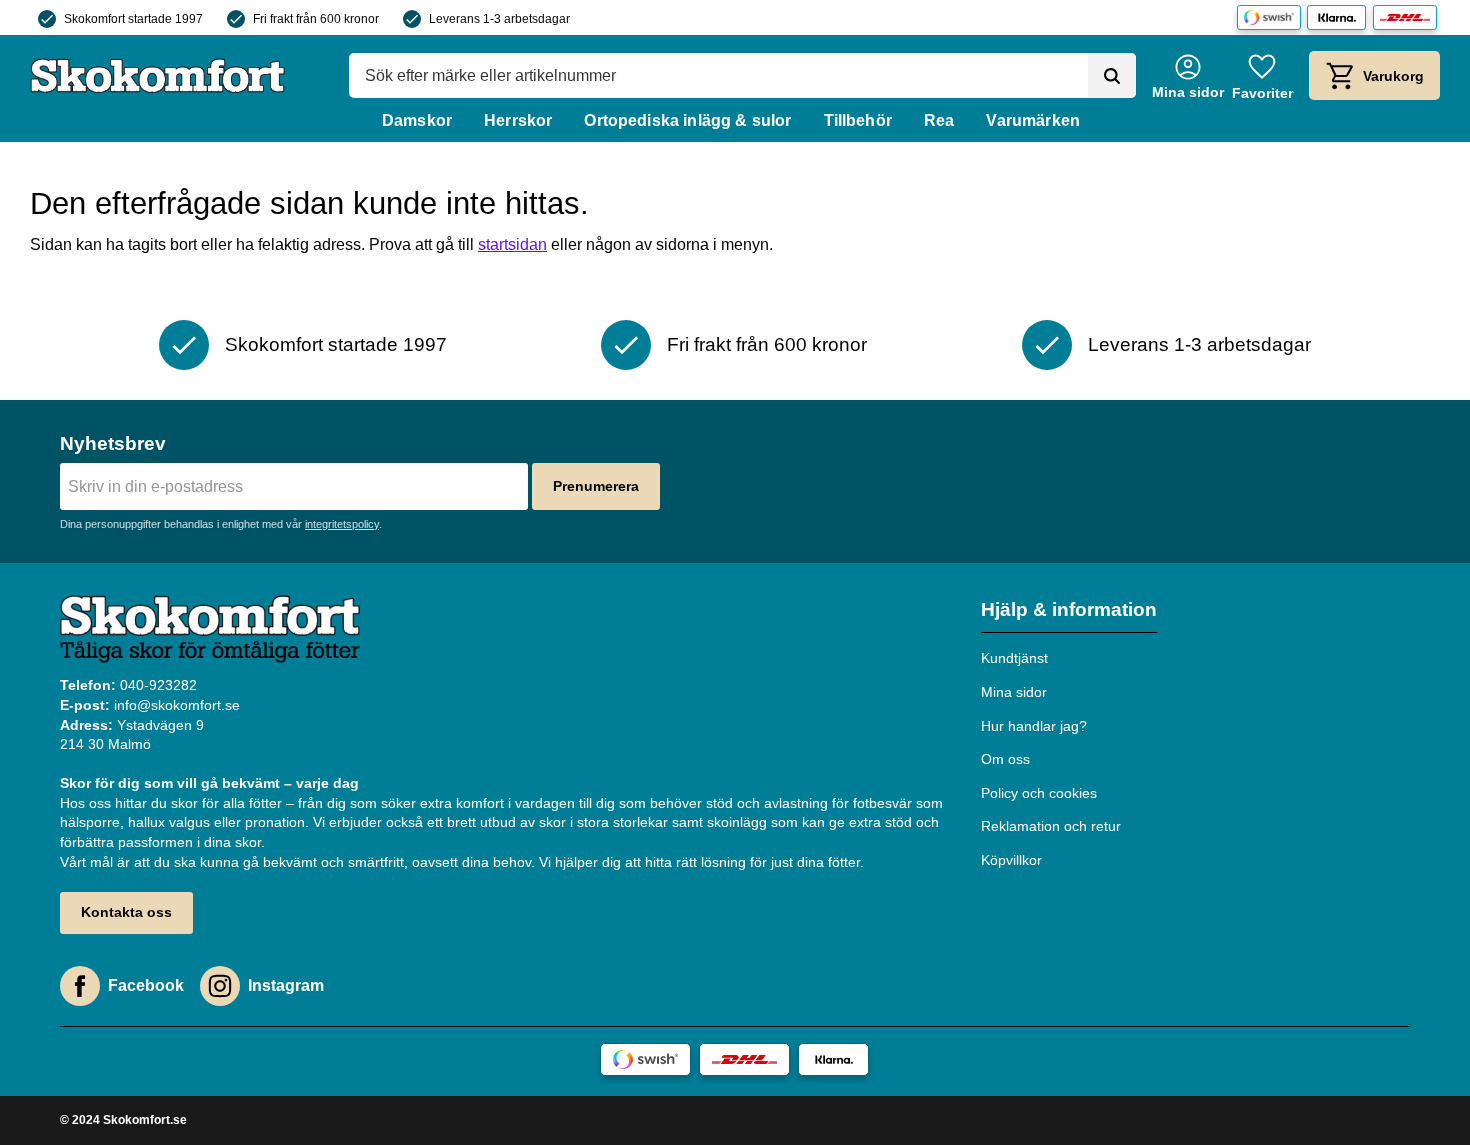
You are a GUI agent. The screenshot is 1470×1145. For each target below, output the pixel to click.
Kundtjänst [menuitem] (1014, 658)
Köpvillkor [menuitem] (1011, 860)
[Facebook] (80, 986)
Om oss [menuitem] (1005, 759)
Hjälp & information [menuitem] (1069, 609)
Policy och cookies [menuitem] (1039, 793)
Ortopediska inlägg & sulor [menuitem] (687, 120)
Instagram (286, 985)
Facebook (146, 985)
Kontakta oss (126, 912)
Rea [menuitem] (939, 120)
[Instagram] (220, 986)
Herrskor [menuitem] (518, 120)
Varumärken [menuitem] (1033, 120)
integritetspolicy (342, 524)
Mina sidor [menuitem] (1014, 692)
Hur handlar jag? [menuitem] (1034, 726)
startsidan (512, 244)
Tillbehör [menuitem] (858, 120)
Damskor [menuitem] (417, 120)
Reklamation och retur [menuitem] (1051, 826)
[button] (1262, 75)
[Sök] (1112, 76)
